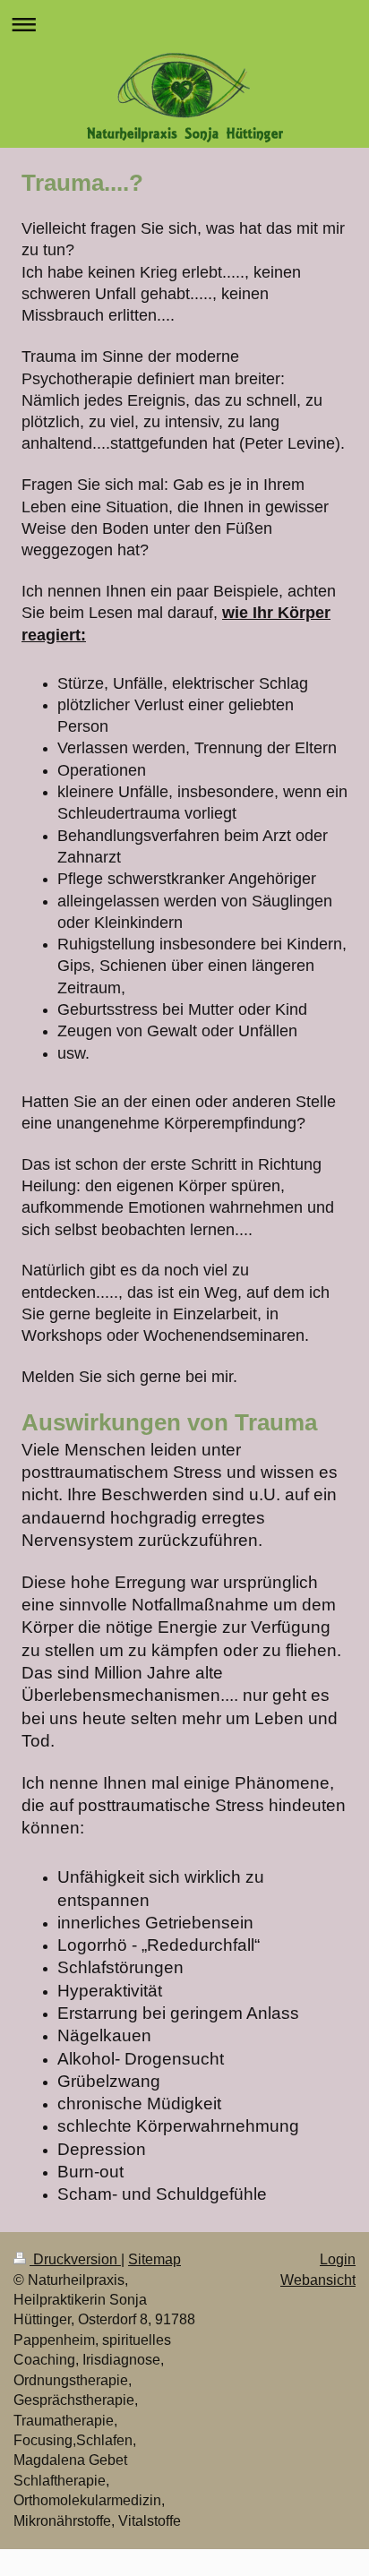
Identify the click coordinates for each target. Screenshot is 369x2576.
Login (338, 2259)
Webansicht (318, 2280)
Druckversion (75, 2259)
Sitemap (154, 2259)
